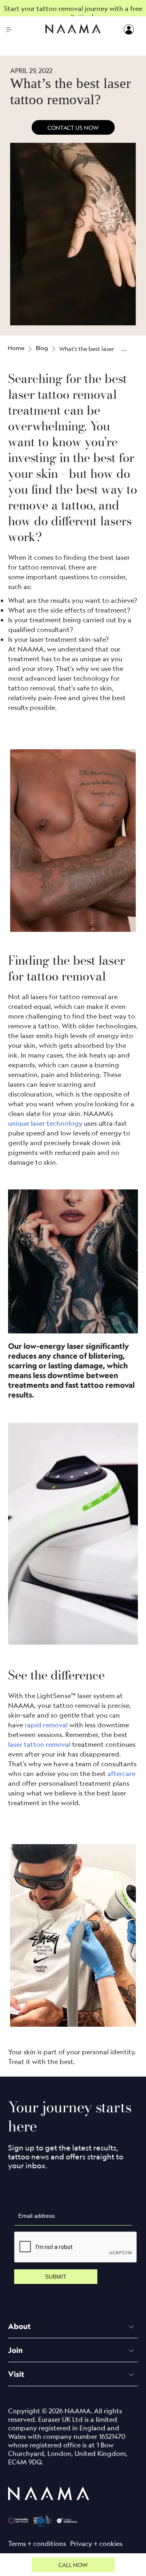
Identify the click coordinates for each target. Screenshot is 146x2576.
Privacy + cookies (96, 2544)
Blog (42, 348)
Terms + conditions (37, 2544)
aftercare (122, 1773)
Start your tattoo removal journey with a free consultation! (73, 13)
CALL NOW (73, 2565)
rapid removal (47, 1725)
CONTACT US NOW (73, 127)
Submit (56, 2277)
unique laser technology (46, 1123)
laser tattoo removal (39, 1744)
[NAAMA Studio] (73, 30)
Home (16, 348)
